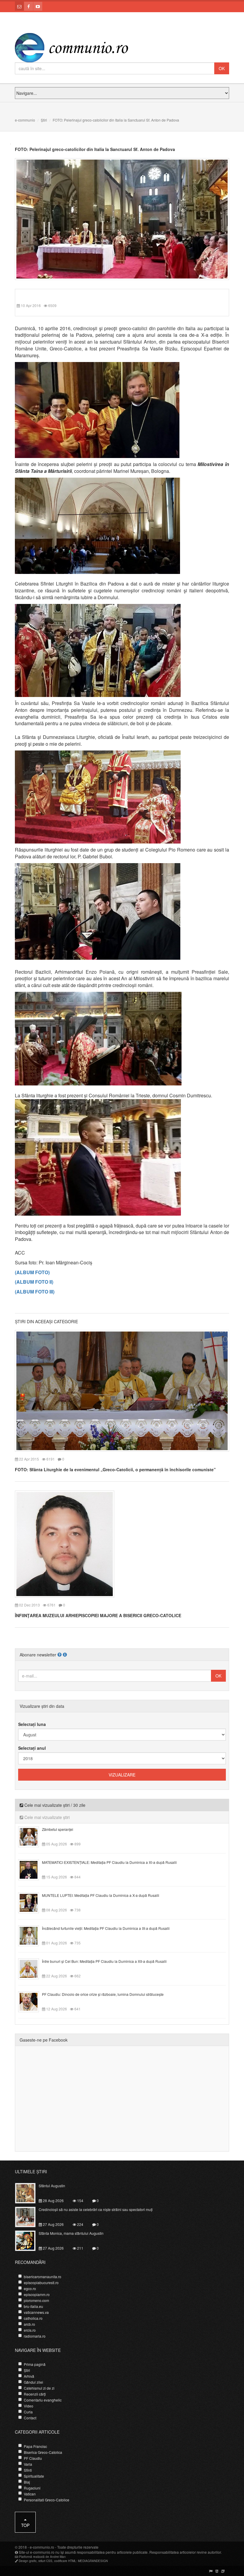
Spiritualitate (34, 2476)
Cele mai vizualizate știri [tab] (46, 1817)
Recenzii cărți (35, 2394)
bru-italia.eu (33, 2306)
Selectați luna (32, 1724)
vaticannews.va (36, 2312)
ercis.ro (30, 2330)
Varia (28, 2464)
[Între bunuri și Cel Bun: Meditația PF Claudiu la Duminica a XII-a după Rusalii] (32, 1968)
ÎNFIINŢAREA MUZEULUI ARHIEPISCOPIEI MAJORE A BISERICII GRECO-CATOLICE (98, 1615)
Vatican (30, 2494)
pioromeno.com (36, 2300)
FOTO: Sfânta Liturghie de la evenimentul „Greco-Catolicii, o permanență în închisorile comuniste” (115, 1469)
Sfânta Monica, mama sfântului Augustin (71, 2233)
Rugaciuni (32, 2488)
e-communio (25, 120)
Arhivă (29, 2376)
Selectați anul (32, 1748)
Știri (44, 120)
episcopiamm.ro (37, 2294)
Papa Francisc (35, 2446)
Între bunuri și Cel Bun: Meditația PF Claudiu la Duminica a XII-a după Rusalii (104, 1961)
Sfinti (28, 2470)
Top (25, 2525)
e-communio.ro (42, 2547)
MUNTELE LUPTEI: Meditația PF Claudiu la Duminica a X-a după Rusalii (101, 1895)
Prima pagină (35, 2364)
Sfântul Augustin (52, 2186)
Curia (28, 2412)
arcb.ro (29, 2324)
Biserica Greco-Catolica (43, 2452)
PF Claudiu (33, 2458)
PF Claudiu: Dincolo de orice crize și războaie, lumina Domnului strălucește (103, 1994)
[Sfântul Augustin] (29, 2193)
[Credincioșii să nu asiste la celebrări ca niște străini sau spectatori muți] (29, 2216)
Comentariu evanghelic (43, 2400)
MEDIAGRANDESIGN (93, 2561)
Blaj (27, 2482)
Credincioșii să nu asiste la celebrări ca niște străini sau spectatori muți (96, 2209)
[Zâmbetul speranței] (32, 1836)
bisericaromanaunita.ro (43, 2277)
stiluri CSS (45, 2561)
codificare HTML (65, 2561)
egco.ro (30, 2288)
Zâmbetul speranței (58, 1829)
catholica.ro (33, 2318)
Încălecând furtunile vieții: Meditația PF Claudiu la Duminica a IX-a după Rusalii (106, 1928)
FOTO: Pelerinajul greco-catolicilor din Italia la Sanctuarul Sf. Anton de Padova (95, 149)
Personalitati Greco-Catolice (47, 2500)
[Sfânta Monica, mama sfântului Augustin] (29, 2240)
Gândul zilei (33, 2382)
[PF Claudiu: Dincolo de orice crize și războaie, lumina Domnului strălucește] (32, 2001)
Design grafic (28, 2561)
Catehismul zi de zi (39, 2388)
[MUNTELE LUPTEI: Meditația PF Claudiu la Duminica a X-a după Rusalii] (32, 1902)
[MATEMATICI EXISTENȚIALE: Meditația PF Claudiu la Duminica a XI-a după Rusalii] (32, 1869)
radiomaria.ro (35, 2336)
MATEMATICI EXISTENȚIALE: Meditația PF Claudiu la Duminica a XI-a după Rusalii (109, 1862)
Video (29, 2406)
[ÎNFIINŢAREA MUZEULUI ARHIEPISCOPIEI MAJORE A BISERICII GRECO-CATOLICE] (65, 1543)
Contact (30, 2418)
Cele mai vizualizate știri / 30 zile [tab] (54, 1805)
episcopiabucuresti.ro (41, 2282)
